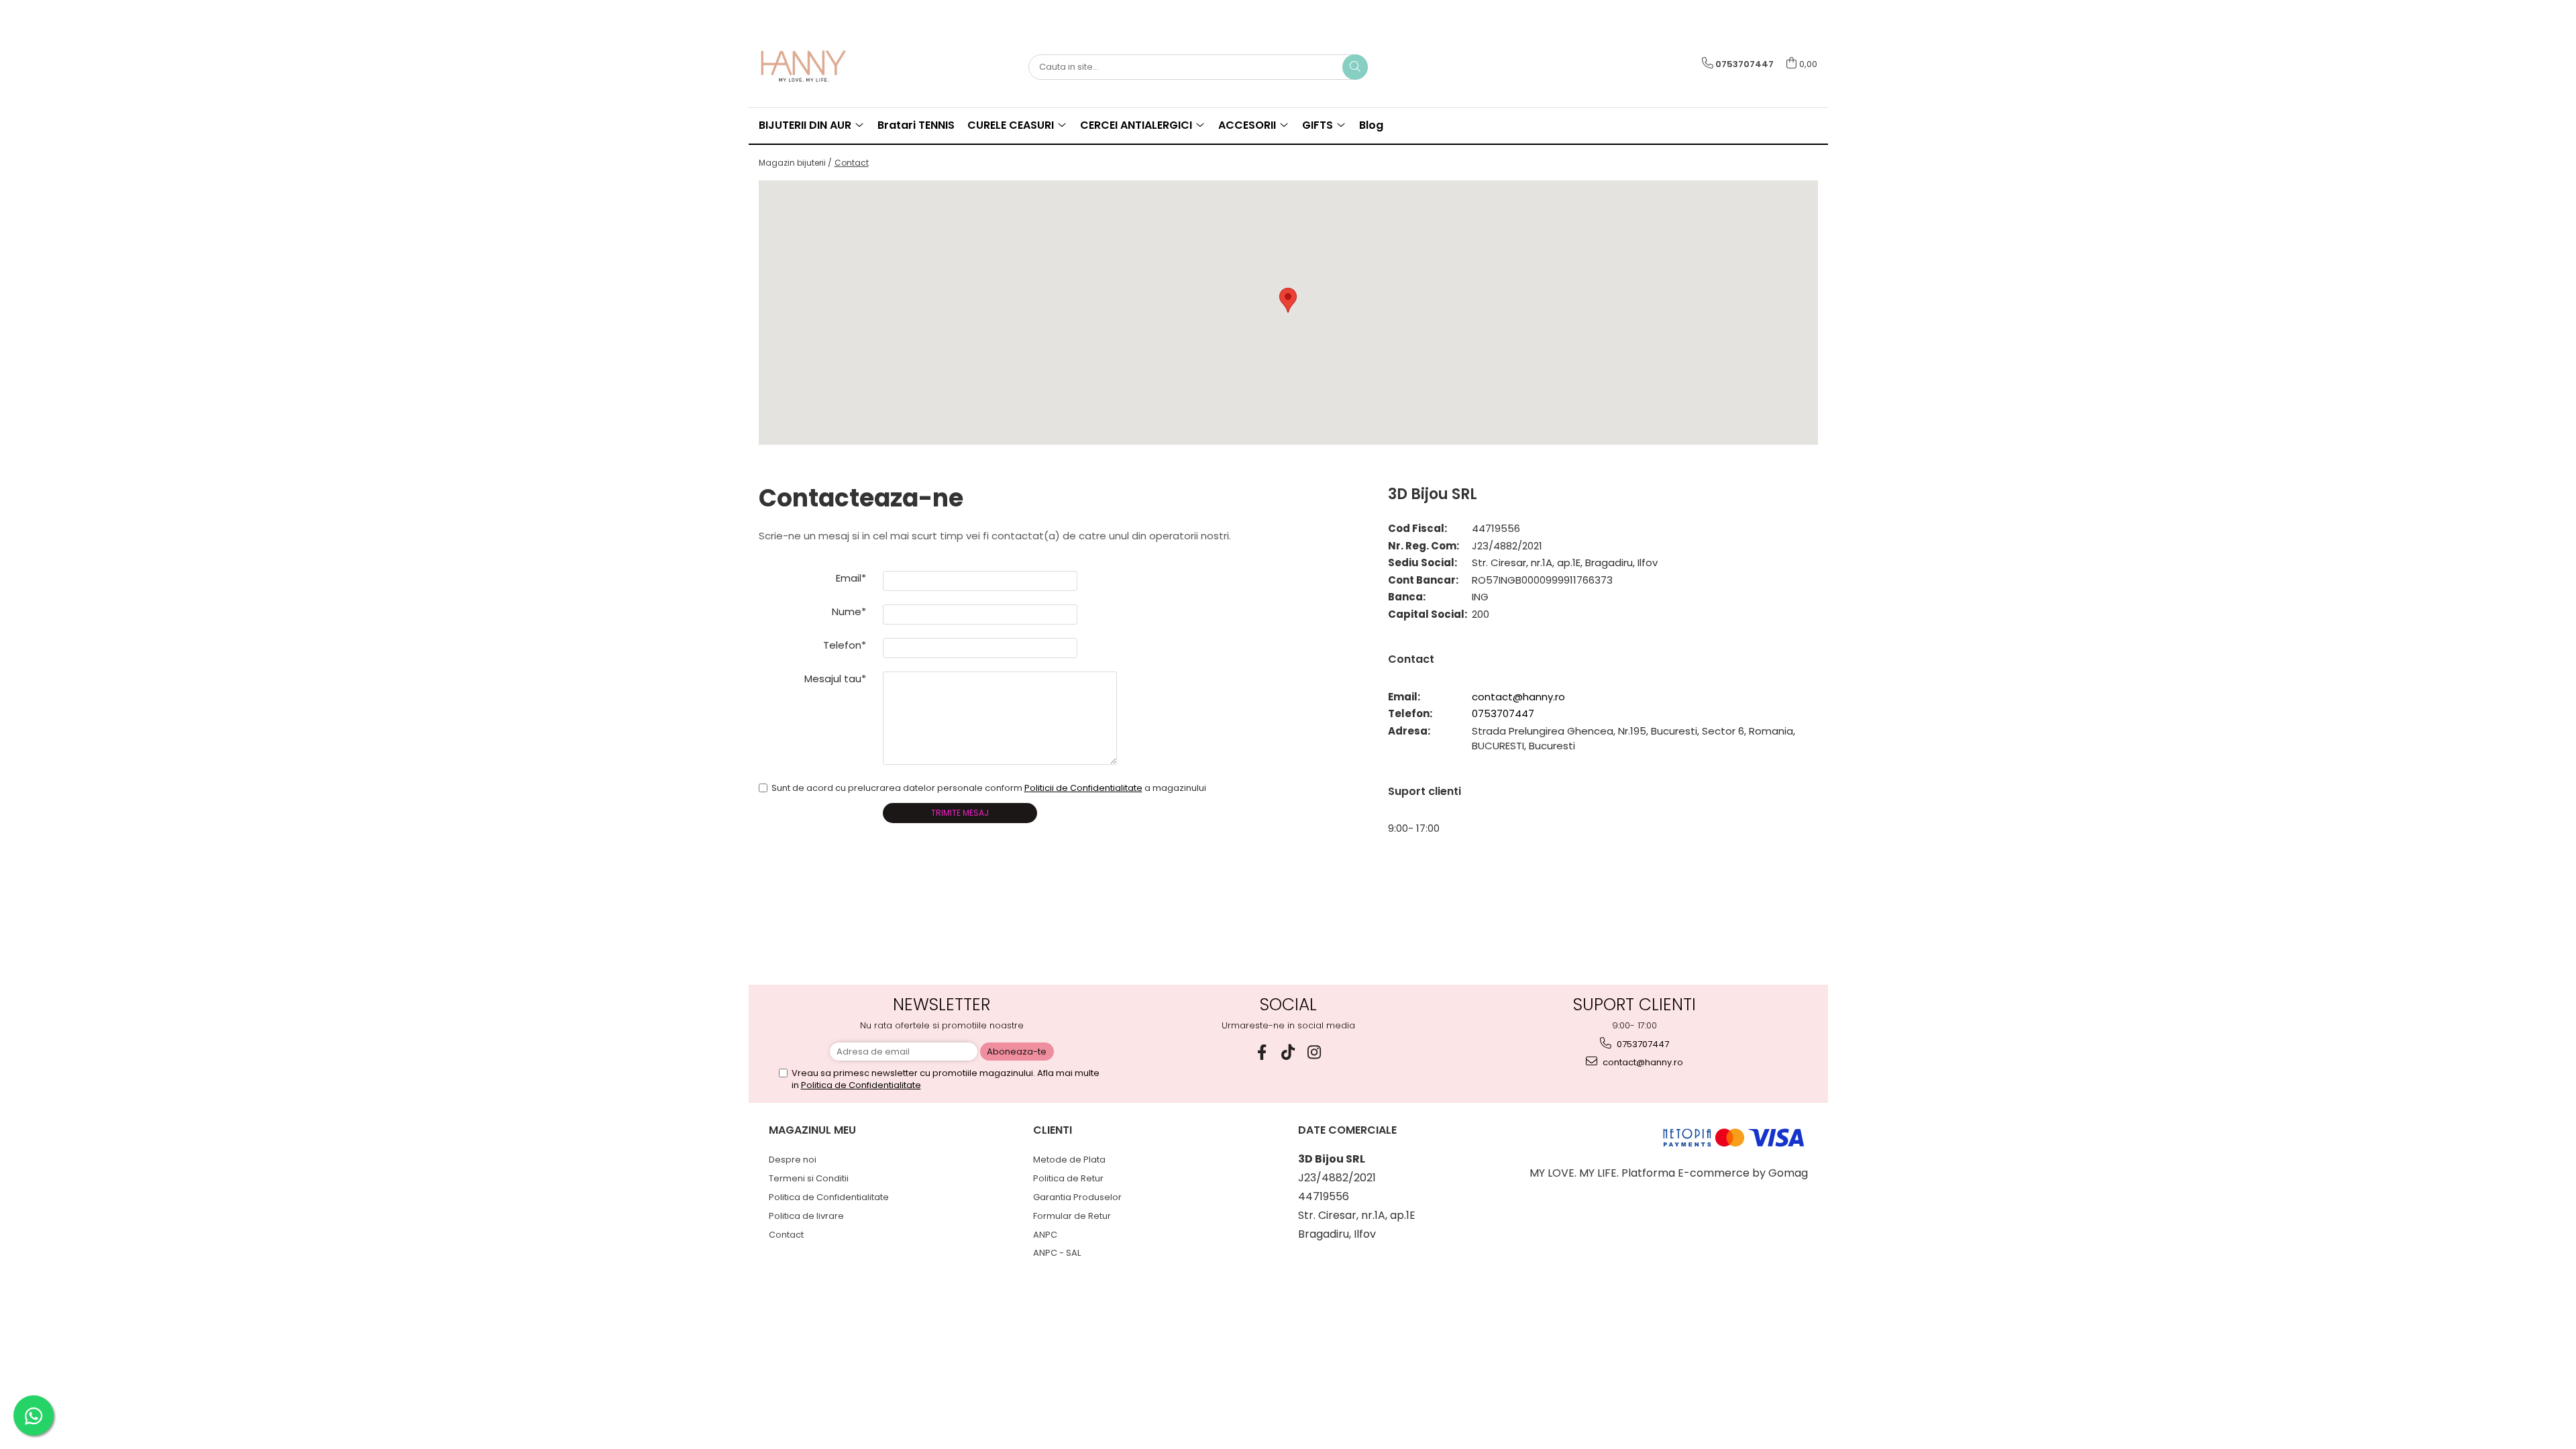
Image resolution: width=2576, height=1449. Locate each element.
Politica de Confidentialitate (861, 1085)
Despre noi (793, 1160)
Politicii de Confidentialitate (1083, 788)
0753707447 (1503, 713)
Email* (851, 578)
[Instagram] (1314, 1052)
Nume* (849, 611)
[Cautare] (1355, 67)
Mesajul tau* (835, 679)
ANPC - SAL (1057, 1253)
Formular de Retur (1072, 1216)
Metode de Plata (1069, 1160)
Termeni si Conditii (809, 1178)
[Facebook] (1262, 1052)
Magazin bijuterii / (795, 163)
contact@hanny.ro (1518, 697)
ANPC (1045, 1235)
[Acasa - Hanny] (826, 67)
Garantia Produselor (1077, 1197)
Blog (1371, 125)
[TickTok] (1288, 1052)
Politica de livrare (806, 1216)
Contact (852, 163)
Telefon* (845, 645)
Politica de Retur (1068, 1178)
